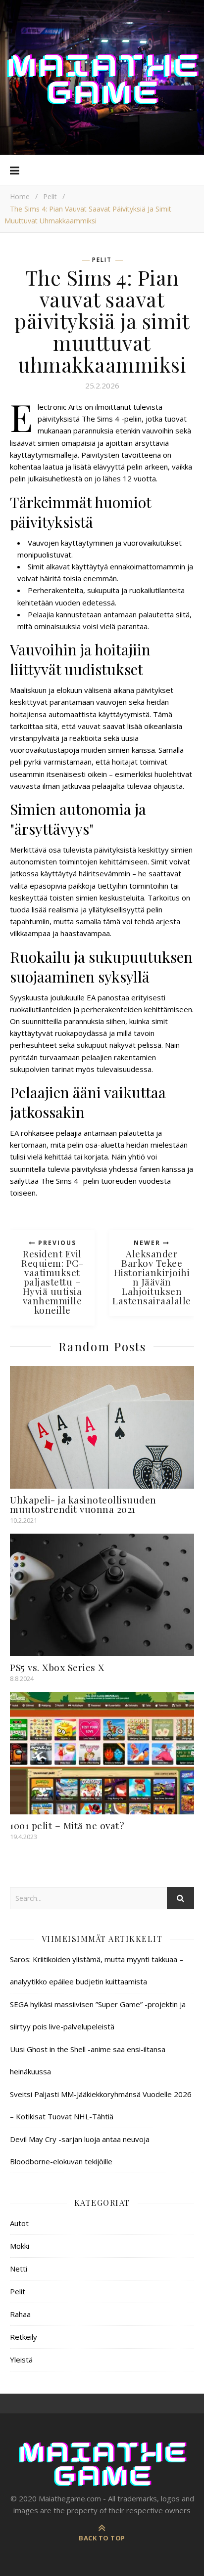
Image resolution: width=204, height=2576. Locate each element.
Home (20, 196)
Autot (19, 2223)
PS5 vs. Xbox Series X (57, 1667)
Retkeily (24, 2337)
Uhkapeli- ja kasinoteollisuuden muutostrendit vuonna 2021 (83, 1504)
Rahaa (20, 2314)
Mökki (20, 2246)
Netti (19, 2269)
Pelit (50, 196)
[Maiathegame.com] (102, 78)
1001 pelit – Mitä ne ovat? (67, 1825)
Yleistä (21, 2360)
